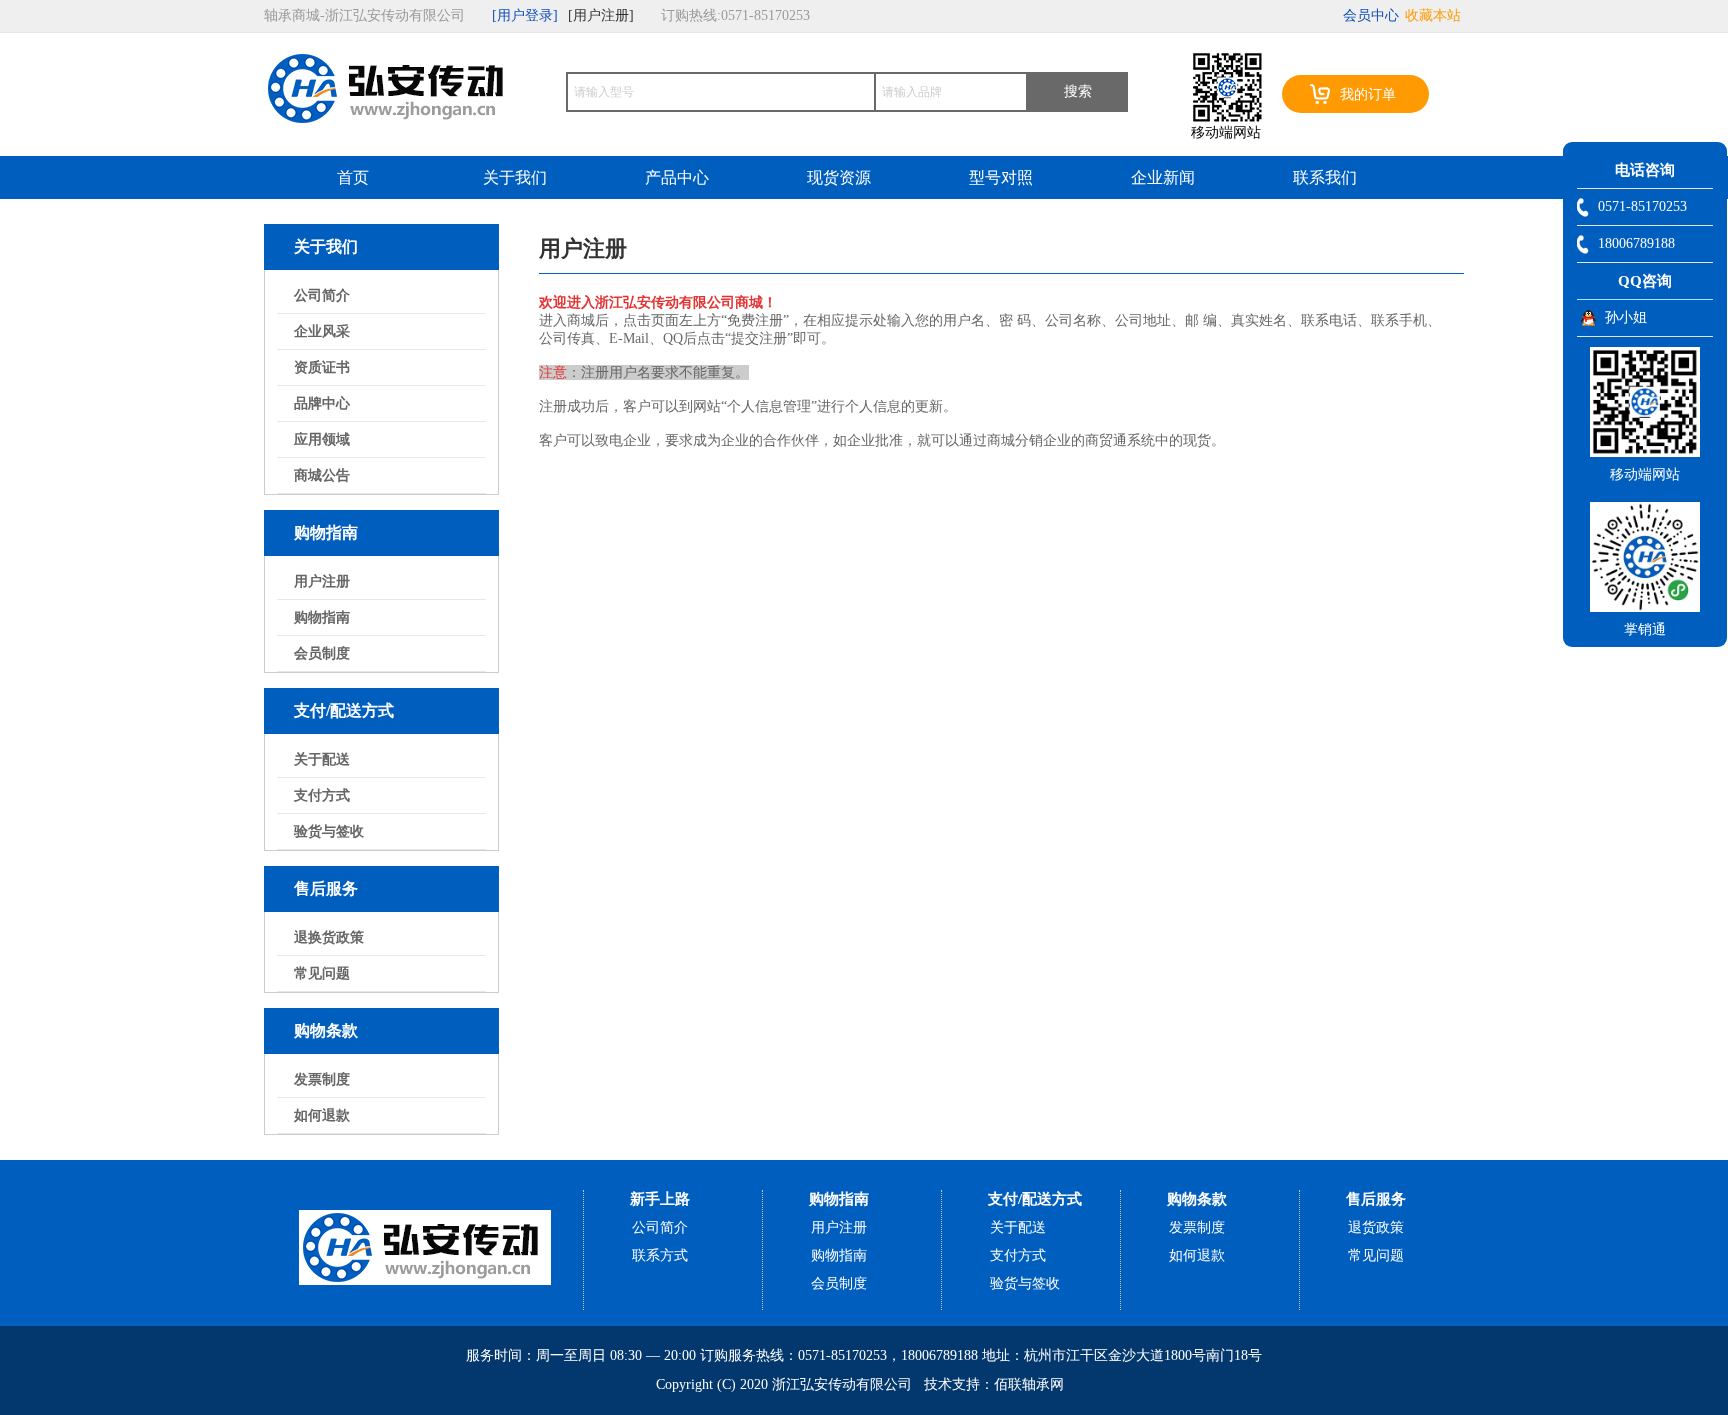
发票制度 (322, 1079)
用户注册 (322, 581)
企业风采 (322, 331)
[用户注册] (601, 15)
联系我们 (1325, 177)
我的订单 (1368, 94)
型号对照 (1001, 177)
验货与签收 (329, 831)
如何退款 (322, 1115)
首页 (353, 177)
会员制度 (322, 653)
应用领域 (322, 439)
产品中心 (677, 177)
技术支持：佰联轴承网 (994, 1384)
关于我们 (515, 177)
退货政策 (1376, 1227)
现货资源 (839, 177)
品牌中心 (322, 403)
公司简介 (322, 295)
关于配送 (322, 759)
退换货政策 (329, 937)
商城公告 (322, 475)
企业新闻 (1163, 177)
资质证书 (322, 367)
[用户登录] (525, 15)
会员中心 (1371, 15)
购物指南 (322, 617)
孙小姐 (1626, 317)
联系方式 (660, 1255)
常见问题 (322, 973)
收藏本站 (1433, 15)
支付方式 (322, 795)
